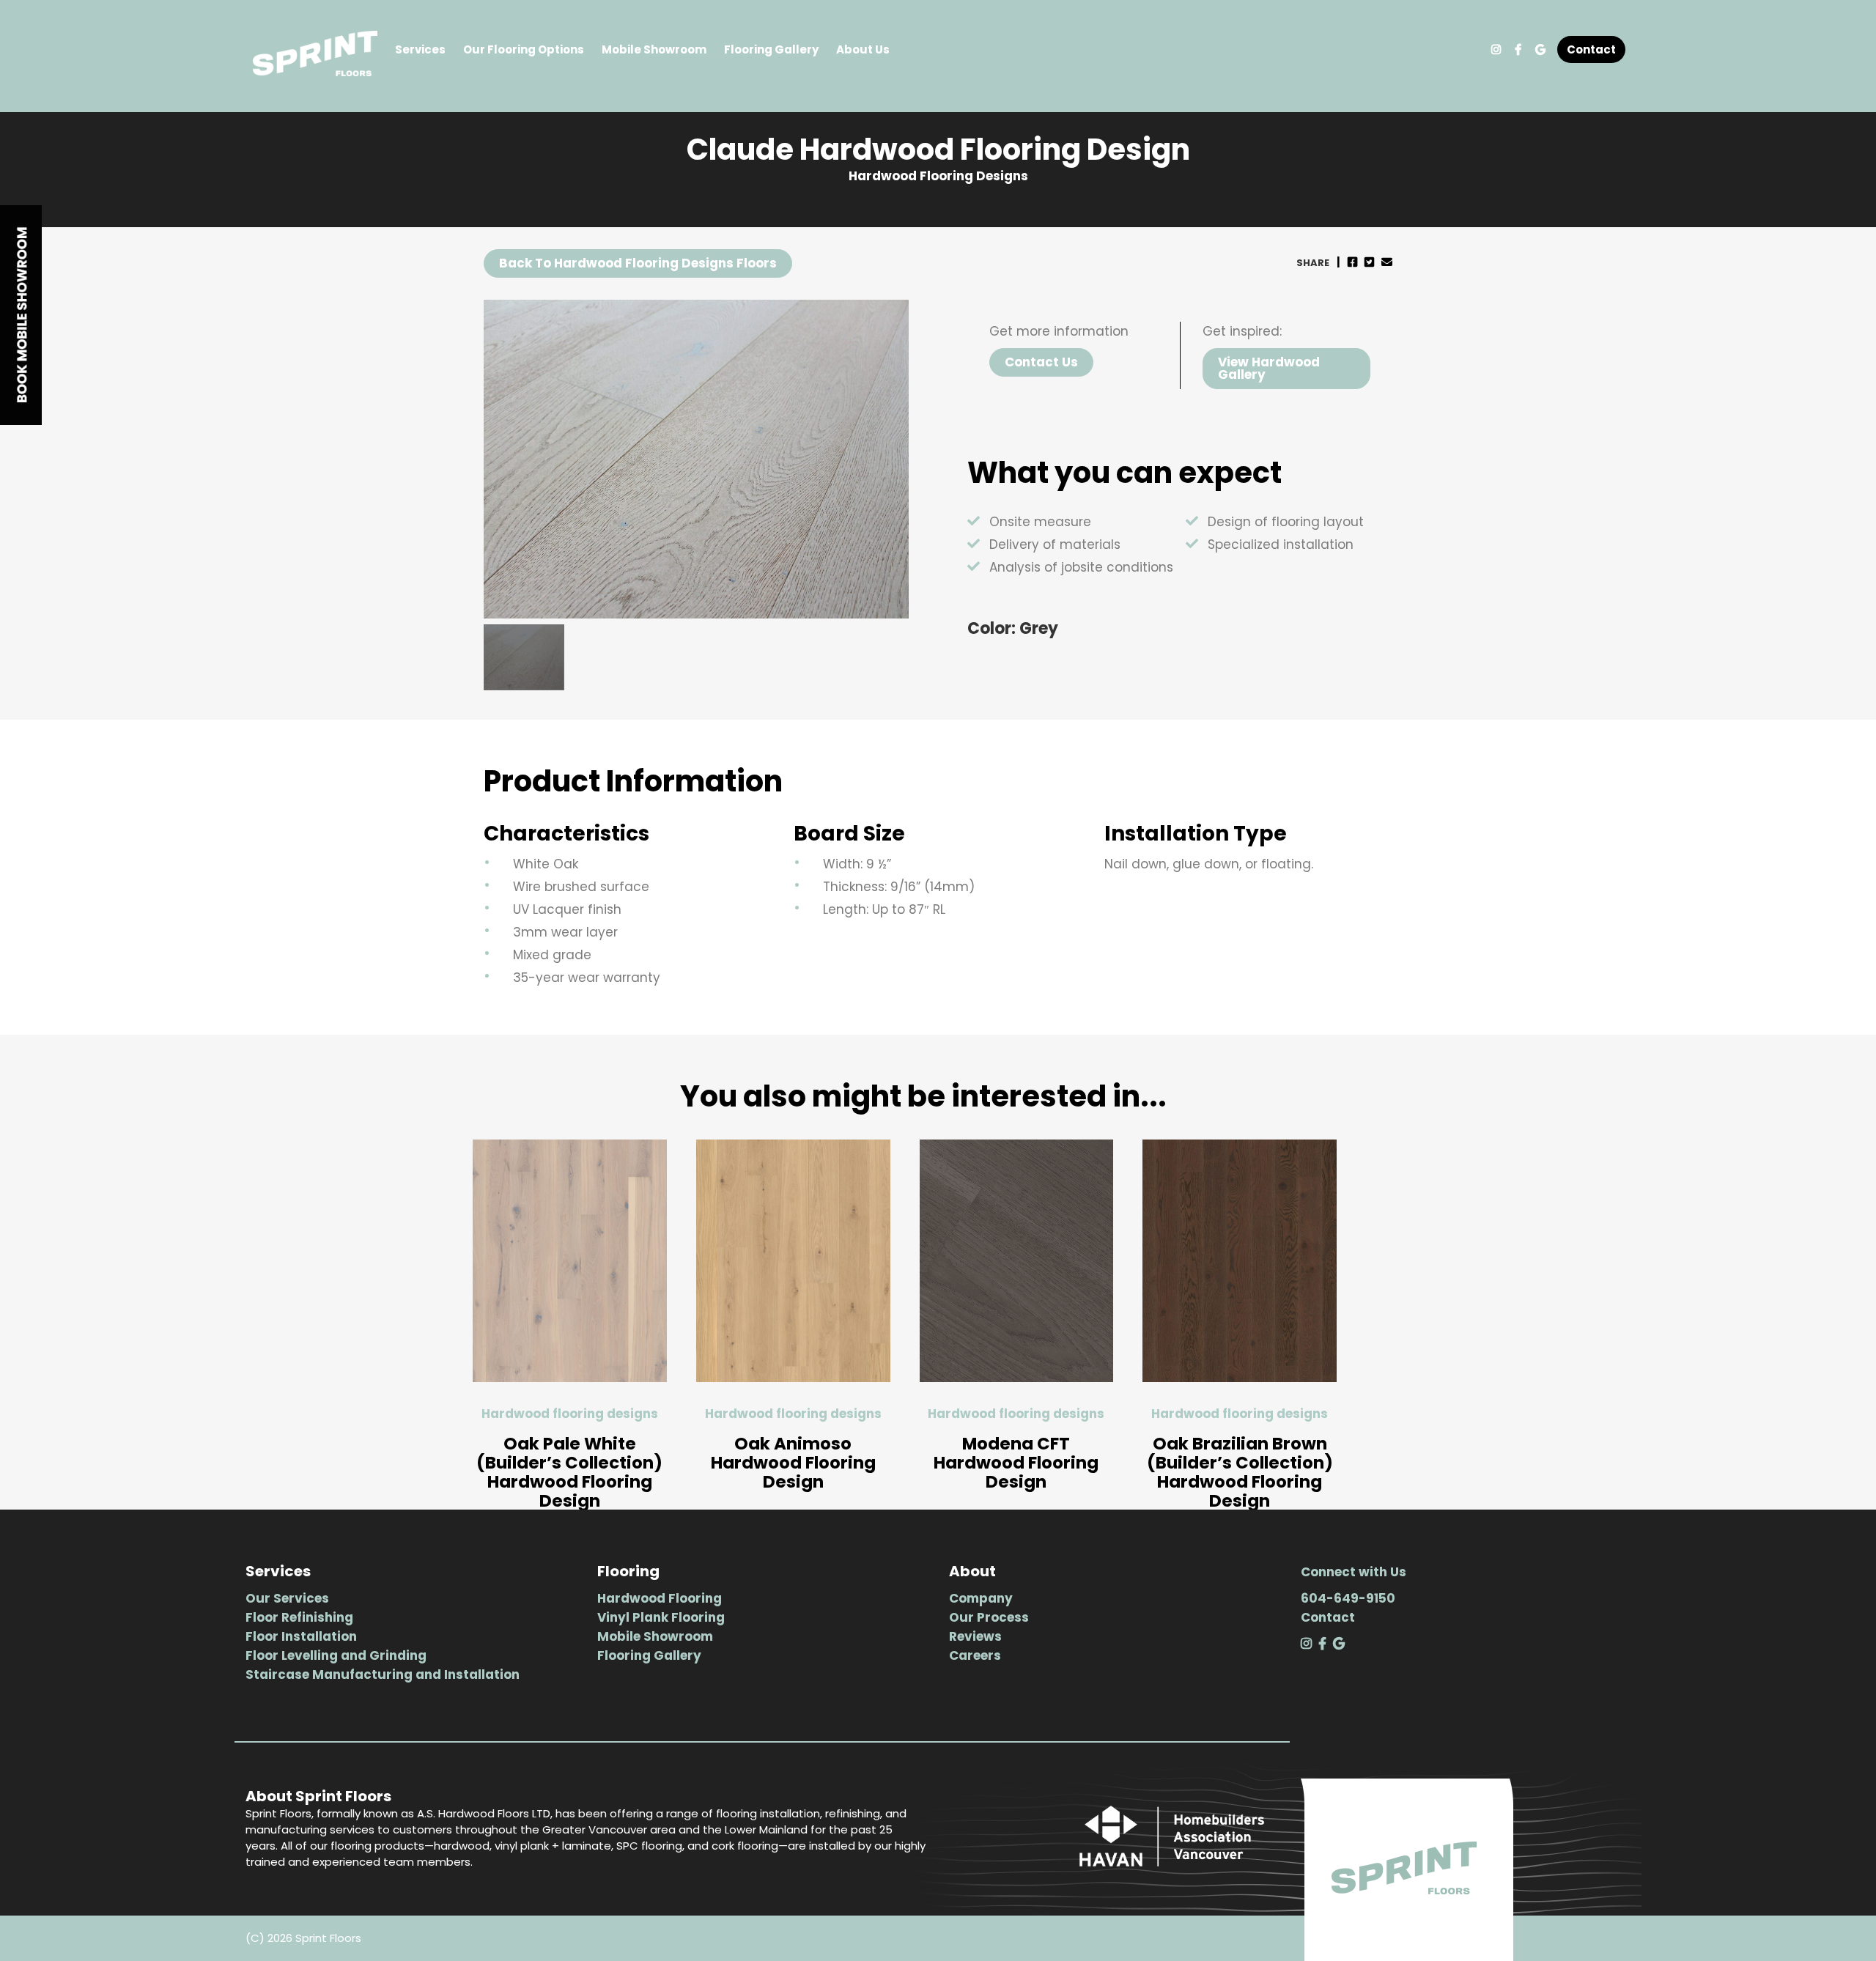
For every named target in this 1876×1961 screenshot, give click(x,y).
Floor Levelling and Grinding (336, 1655)
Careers (975, 1655)
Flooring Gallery (771, 49)
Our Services (287, 1598)
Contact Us (1041, 362)
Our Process (989, 1617)
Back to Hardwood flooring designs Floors (638, 263)
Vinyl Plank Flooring (661, 1617)
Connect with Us (1354, 1572)
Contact (1591, 49)
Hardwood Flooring (660, 1598)
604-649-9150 (1348, 1598)
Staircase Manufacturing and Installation (383, 1674)
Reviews (975, 1636)
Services (420, 49)
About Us (863, 49)
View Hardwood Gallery (1269, 368)
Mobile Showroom (654, 49)
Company (981, 1598)
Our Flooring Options (524, 49)
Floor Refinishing (299, 1617)
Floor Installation (301, 1636)
